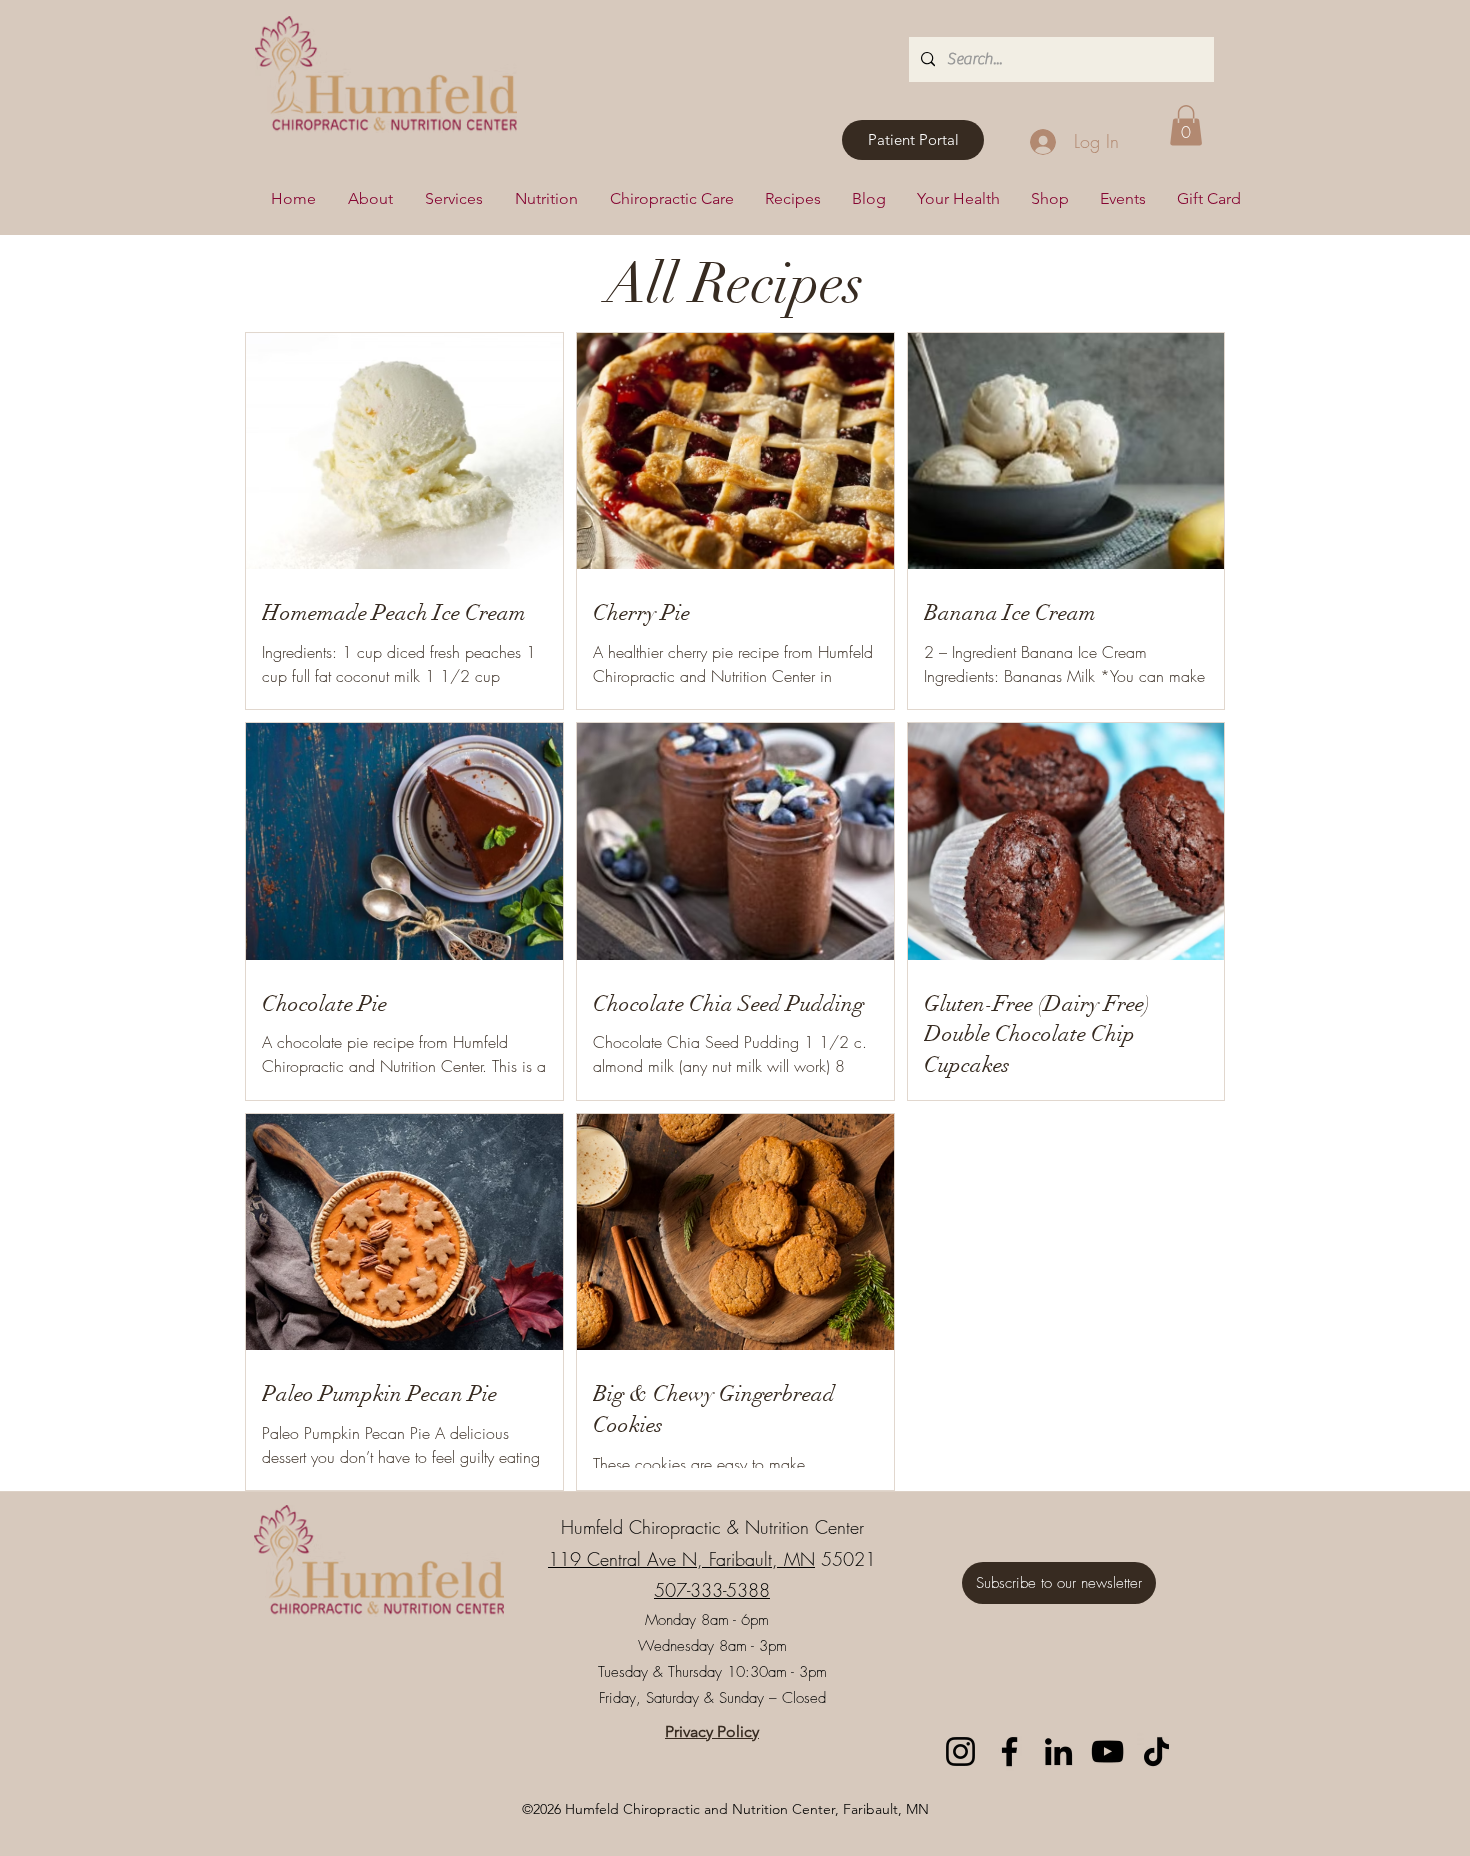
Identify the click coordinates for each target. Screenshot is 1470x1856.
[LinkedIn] (1058, 1751)
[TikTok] (1156, 1751)
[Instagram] (960, 1751)
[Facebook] (1009, 1751)
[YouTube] (1107, 1751)
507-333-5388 (712, 1590)
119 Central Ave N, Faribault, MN (681, 1559)
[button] (1186, 125)
